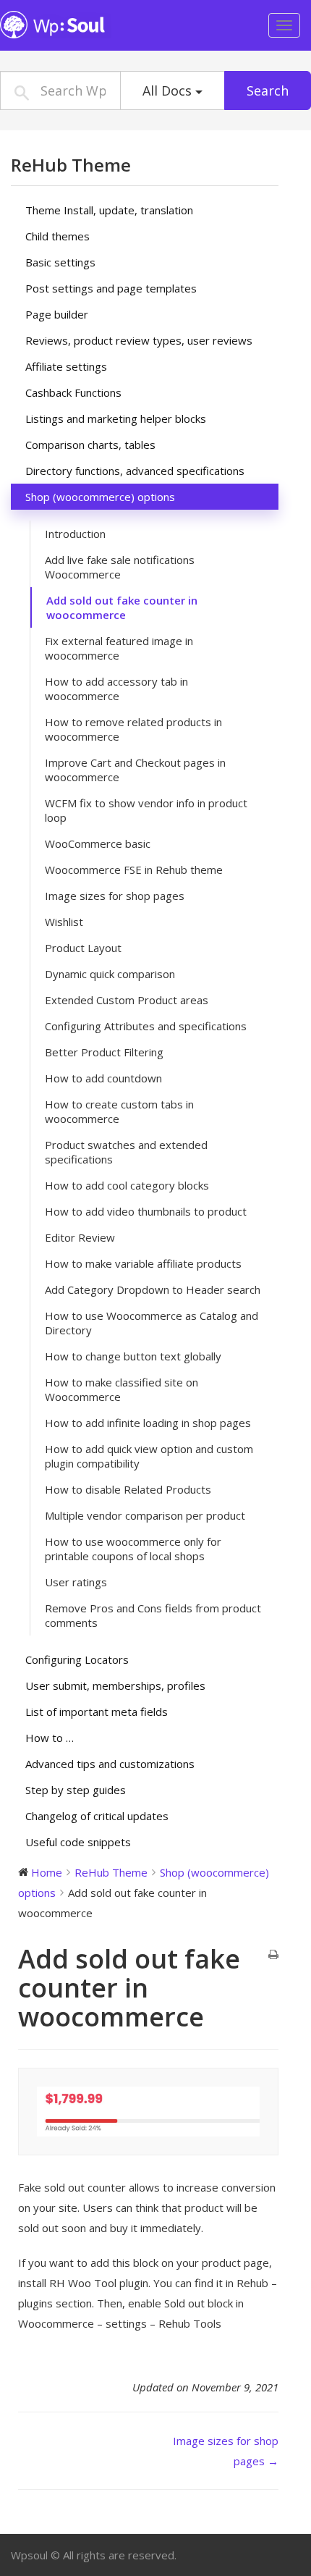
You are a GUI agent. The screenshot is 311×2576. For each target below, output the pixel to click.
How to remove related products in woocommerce (133, 729)
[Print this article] (273, 1955)
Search (268, 91)
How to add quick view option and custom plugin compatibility (149, 1456)
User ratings (76, 1582)
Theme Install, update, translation (109, 210)
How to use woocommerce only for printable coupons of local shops (133, 1549)
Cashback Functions (73, 392)
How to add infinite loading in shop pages (148, 1423)
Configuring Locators (77, 1659)
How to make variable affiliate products (143, 1263)
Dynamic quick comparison (110, 974)
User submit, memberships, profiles (115, 1685)
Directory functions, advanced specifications (135, 471)
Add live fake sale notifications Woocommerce (120, 567)
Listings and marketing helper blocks (116, 418)
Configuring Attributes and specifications (146, 1026)
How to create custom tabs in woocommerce (119, 1111)
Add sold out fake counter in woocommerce (122, 607)
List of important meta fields (97, 1712)
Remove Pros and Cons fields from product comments (153, 1615)
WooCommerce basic (98, 843)
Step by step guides (76, 1790)
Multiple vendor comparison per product (145, 1515)
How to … (50, 1738)
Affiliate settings (66, 366)
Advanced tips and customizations (110, 1764)
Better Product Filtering (104, 1052)
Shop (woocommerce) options (100, 497)
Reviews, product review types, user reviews (139, 340)
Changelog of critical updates (97, 1816)
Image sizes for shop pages (115, 896)
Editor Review (80, 1237)
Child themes (57, 236)
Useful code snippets (78, 1842)
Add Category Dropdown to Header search (153, 1289)
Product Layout (83, 948)
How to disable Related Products (128, 1489)
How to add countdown (103, 1078)
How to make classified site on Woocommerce (122, 1389)
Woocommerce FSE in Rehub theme (134, 870)
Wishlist (64, 922)
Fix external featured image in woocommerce (119, 648)
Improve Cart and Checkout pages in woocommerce (135, 770)
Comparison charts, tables (90, 445)
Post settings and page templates (111, 288)
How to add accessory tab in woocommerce (116, 689)
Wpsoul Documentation (90, 25)
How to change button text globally (133, 1356)
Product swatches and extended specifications (126, 1152)
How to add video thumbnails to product (146, 1211)
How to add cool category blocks (127, 1185)
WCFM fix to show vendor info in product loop (146, 810)
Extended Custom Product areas (127, 1000)
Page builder (57, 314)
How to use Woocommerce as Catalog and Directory (152, 1323)
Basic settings (60, 262)
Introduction (75, 534)
